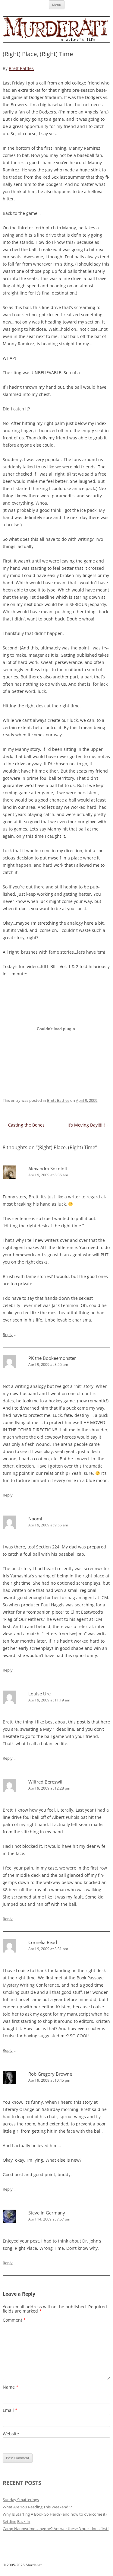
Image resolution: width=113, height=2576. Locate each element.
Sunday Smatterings (21, 2500)
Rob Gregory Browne (50, 2074)
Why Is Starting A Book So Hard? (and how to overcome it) (55, 2514)
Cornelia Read (43, 1942)
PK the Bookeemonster (52, 1358)
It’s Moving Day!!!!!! (89, 1125)
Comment (14, 2320)
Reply (8, 1334)
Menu (57, 5)
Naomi (35, 1519)
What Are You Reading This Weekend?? (37, 2507)
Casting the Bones (24, 1125)
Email (10, 2410)
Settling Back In (16, 2521)
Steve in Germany (47, 2213)
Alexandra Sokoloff (48, 1168)
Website (11, 2434)
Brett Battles (21, 68)
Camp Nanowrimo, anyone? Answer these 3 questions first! (56, 2529)
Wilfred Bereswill (46, 1782)
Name (11, 2387)
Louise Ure (39, 1694)
